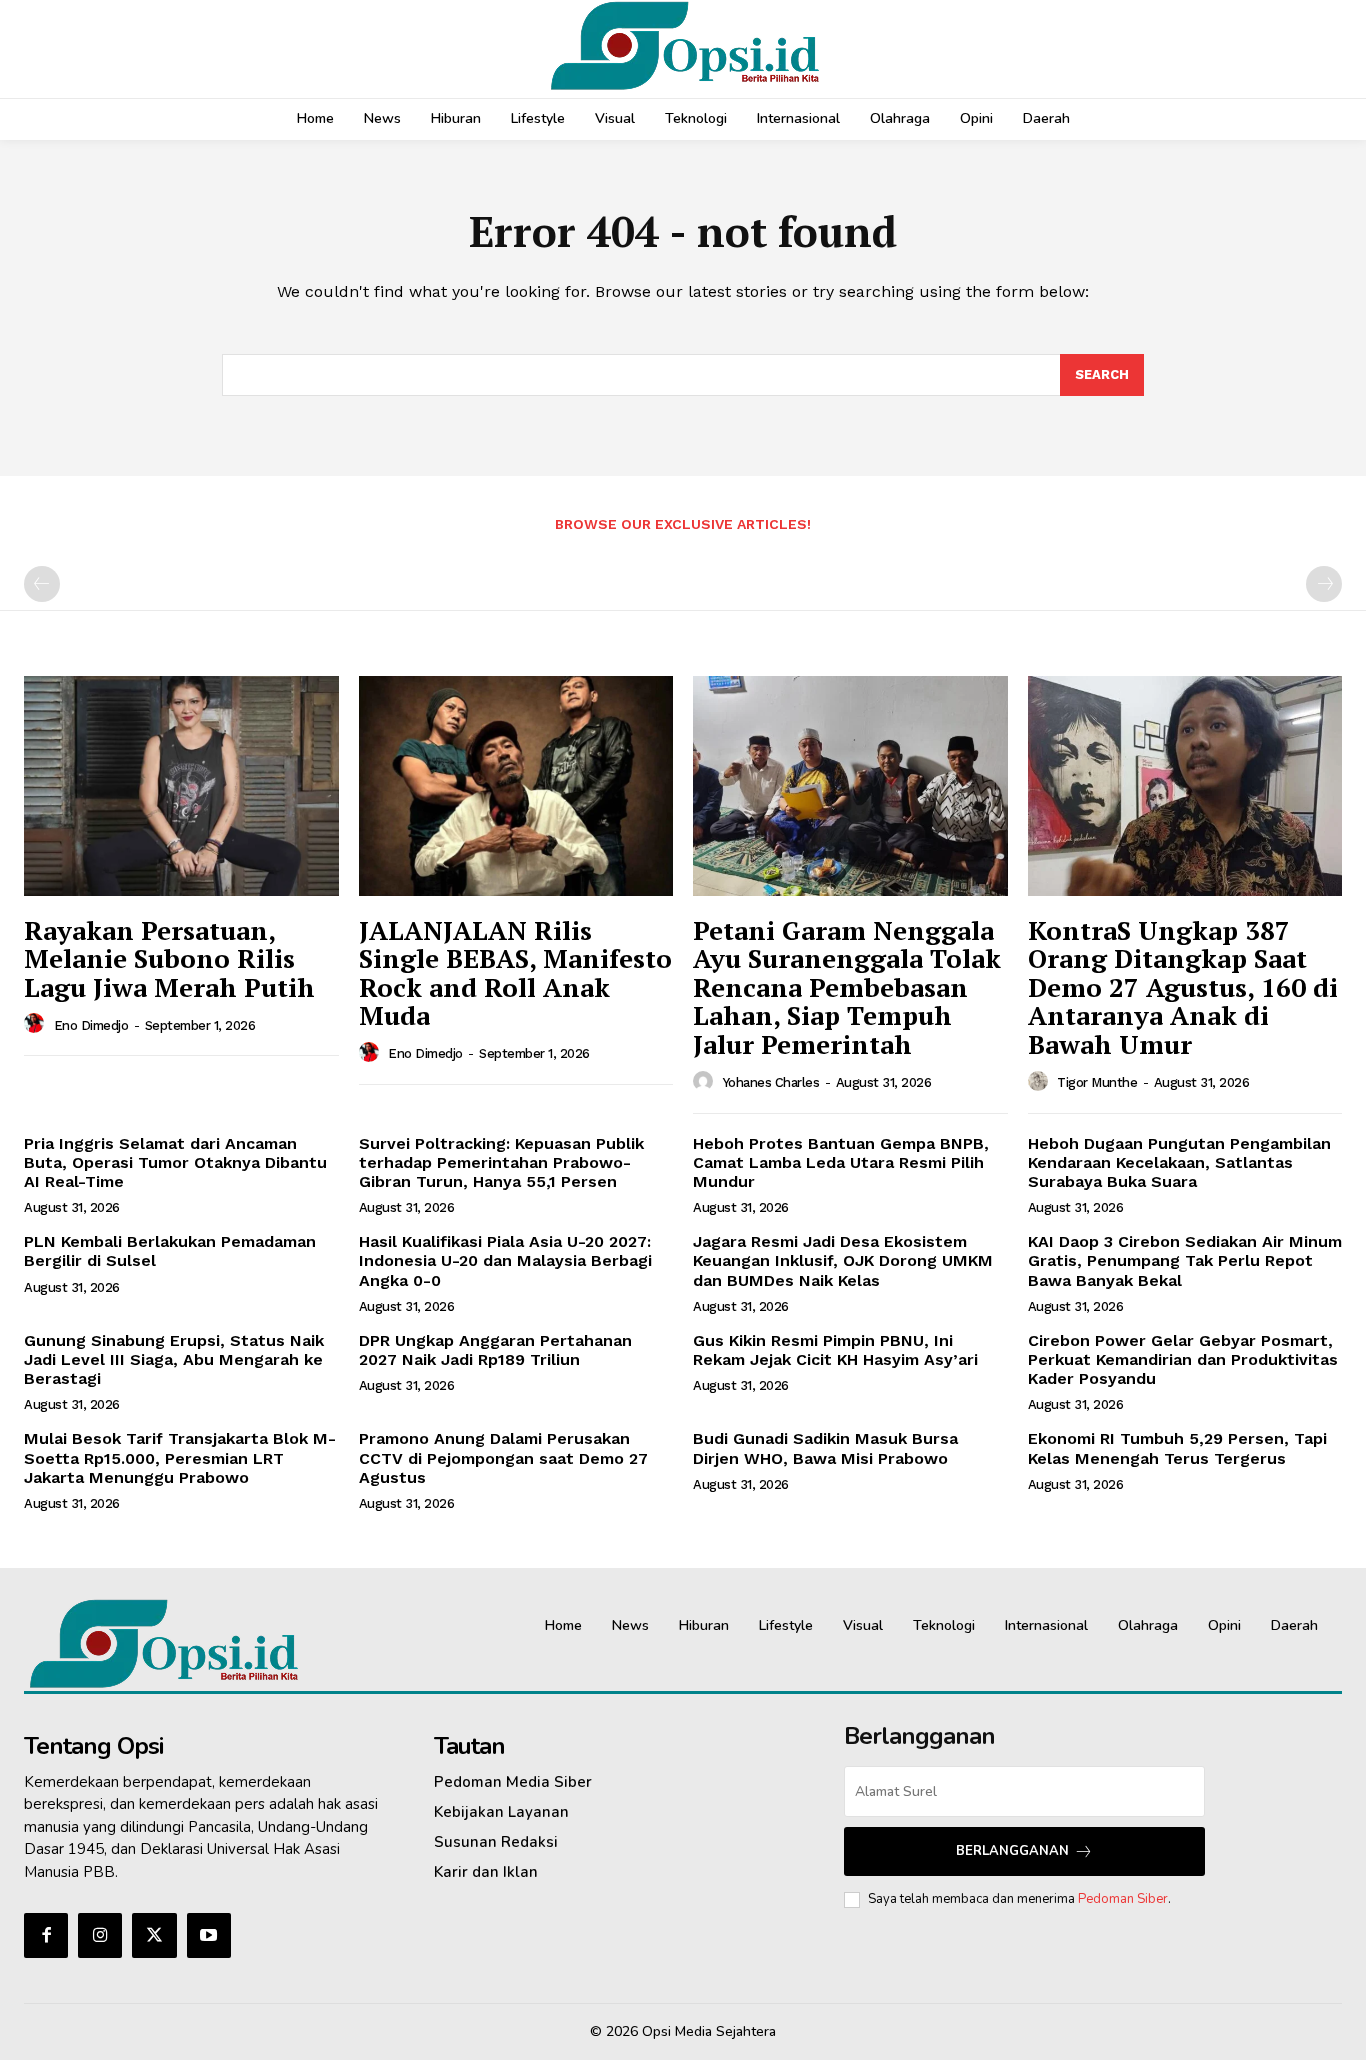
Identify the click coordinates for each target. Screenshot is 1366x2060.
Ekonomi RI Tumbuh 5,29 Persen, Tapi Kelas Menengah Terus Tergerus (1177, 1448)
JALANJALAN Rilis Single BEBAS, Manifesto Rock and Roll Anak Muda (515, 973)
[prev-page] (42, 584)
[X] (154, 1935)
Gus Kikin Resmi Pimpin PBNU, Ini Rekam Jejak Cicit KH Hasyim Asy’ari (835, 1350)
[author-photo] (37, 1024)
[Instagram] (100, 1935)
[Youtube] (209, 1935)
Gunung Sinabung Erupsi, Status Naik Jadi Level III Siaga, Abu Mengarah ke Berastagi (174, 1359)
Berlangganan (1012, 1851)
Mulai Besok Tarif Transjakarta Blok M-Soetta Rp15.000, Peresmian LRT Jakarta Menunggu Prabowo (180, 1457)
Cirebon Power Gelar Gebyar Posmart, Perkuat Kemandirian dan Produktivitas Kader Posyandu (1183, 1359)
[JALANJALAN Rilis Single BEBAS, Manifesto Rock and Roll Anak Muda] (516, 786)
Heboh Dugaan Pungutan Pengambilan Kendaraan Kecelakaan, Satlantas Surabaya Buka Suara (1179, 1162)
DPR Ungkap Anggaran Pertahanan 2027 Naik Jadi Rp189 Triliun (495, 1350)
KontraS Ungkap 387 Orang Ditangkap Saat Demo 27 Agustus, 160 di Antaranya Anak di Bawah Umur (1183, 987)
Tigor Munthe (1097, 1082)
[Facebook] (46, 1935)
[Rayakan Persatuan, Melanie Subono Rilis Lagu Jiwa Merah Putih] (181, 786)
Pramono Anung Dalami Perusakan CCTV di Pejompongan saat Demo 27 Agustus (503, 1457)
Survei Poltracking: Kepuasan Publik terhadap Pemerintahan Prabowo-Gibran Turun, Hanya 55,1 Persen (501, 1162)
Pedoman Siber (1123, 1899)
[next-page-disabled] (1324, 584)
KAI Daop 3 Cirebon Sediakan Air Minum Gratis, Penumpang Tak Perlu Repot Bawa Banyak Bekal (1185, 1260)
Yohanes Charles (771, 1082)
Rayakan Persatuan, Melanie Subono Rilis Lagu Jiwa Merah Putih (169, 958)
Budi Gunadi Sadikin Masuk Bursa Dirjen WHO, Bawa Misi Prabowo (825, 1448)
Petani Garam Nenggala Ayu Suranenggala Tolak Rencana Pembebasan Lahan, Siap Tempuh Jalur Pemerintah (847, 987)
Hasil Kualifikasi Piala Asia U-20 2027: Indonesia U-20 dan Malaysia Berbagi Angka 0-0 (505, 1260)
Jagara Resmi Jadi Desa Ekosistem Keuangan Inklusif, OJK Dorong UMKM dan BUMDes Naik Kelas (843, 1260)
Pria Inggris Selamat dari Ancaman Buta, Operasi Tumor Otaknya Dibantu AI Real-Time (175, 1162)
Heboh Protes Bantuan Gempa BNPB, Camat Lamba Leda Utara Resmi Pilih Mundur (841, 1162)
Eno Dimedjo (91, 1025)
